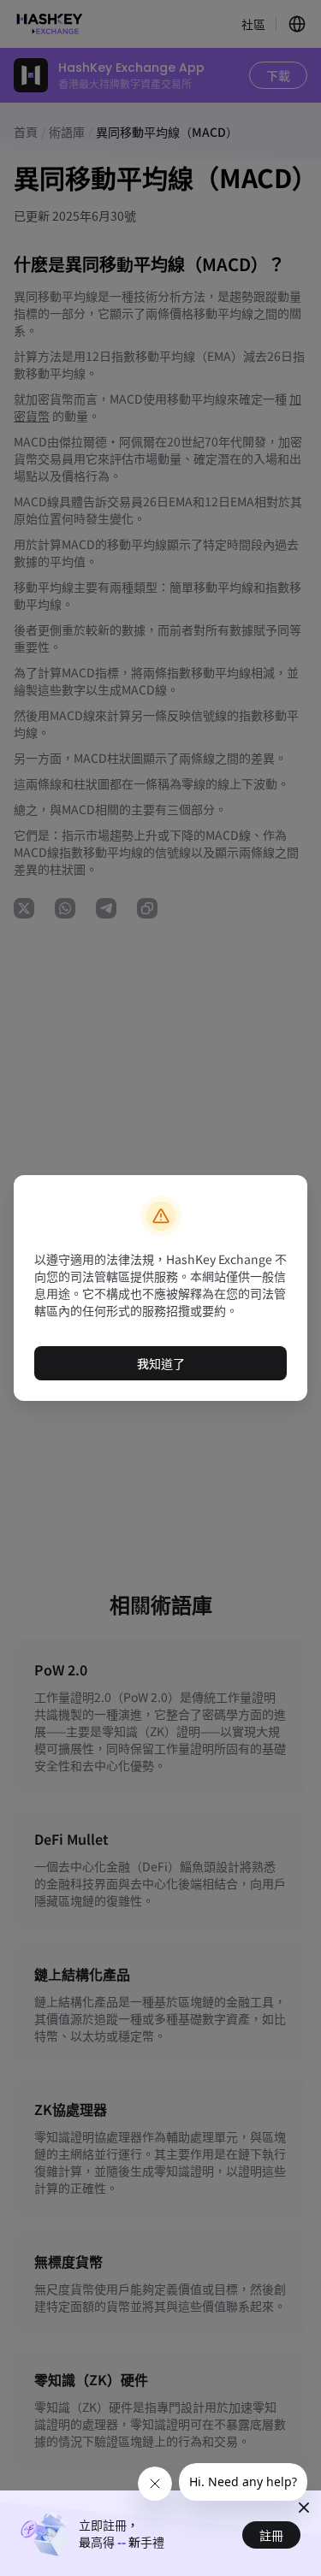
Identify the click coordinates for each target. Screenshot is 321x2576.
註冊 (271, 2535)
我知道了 (161, 1363)
